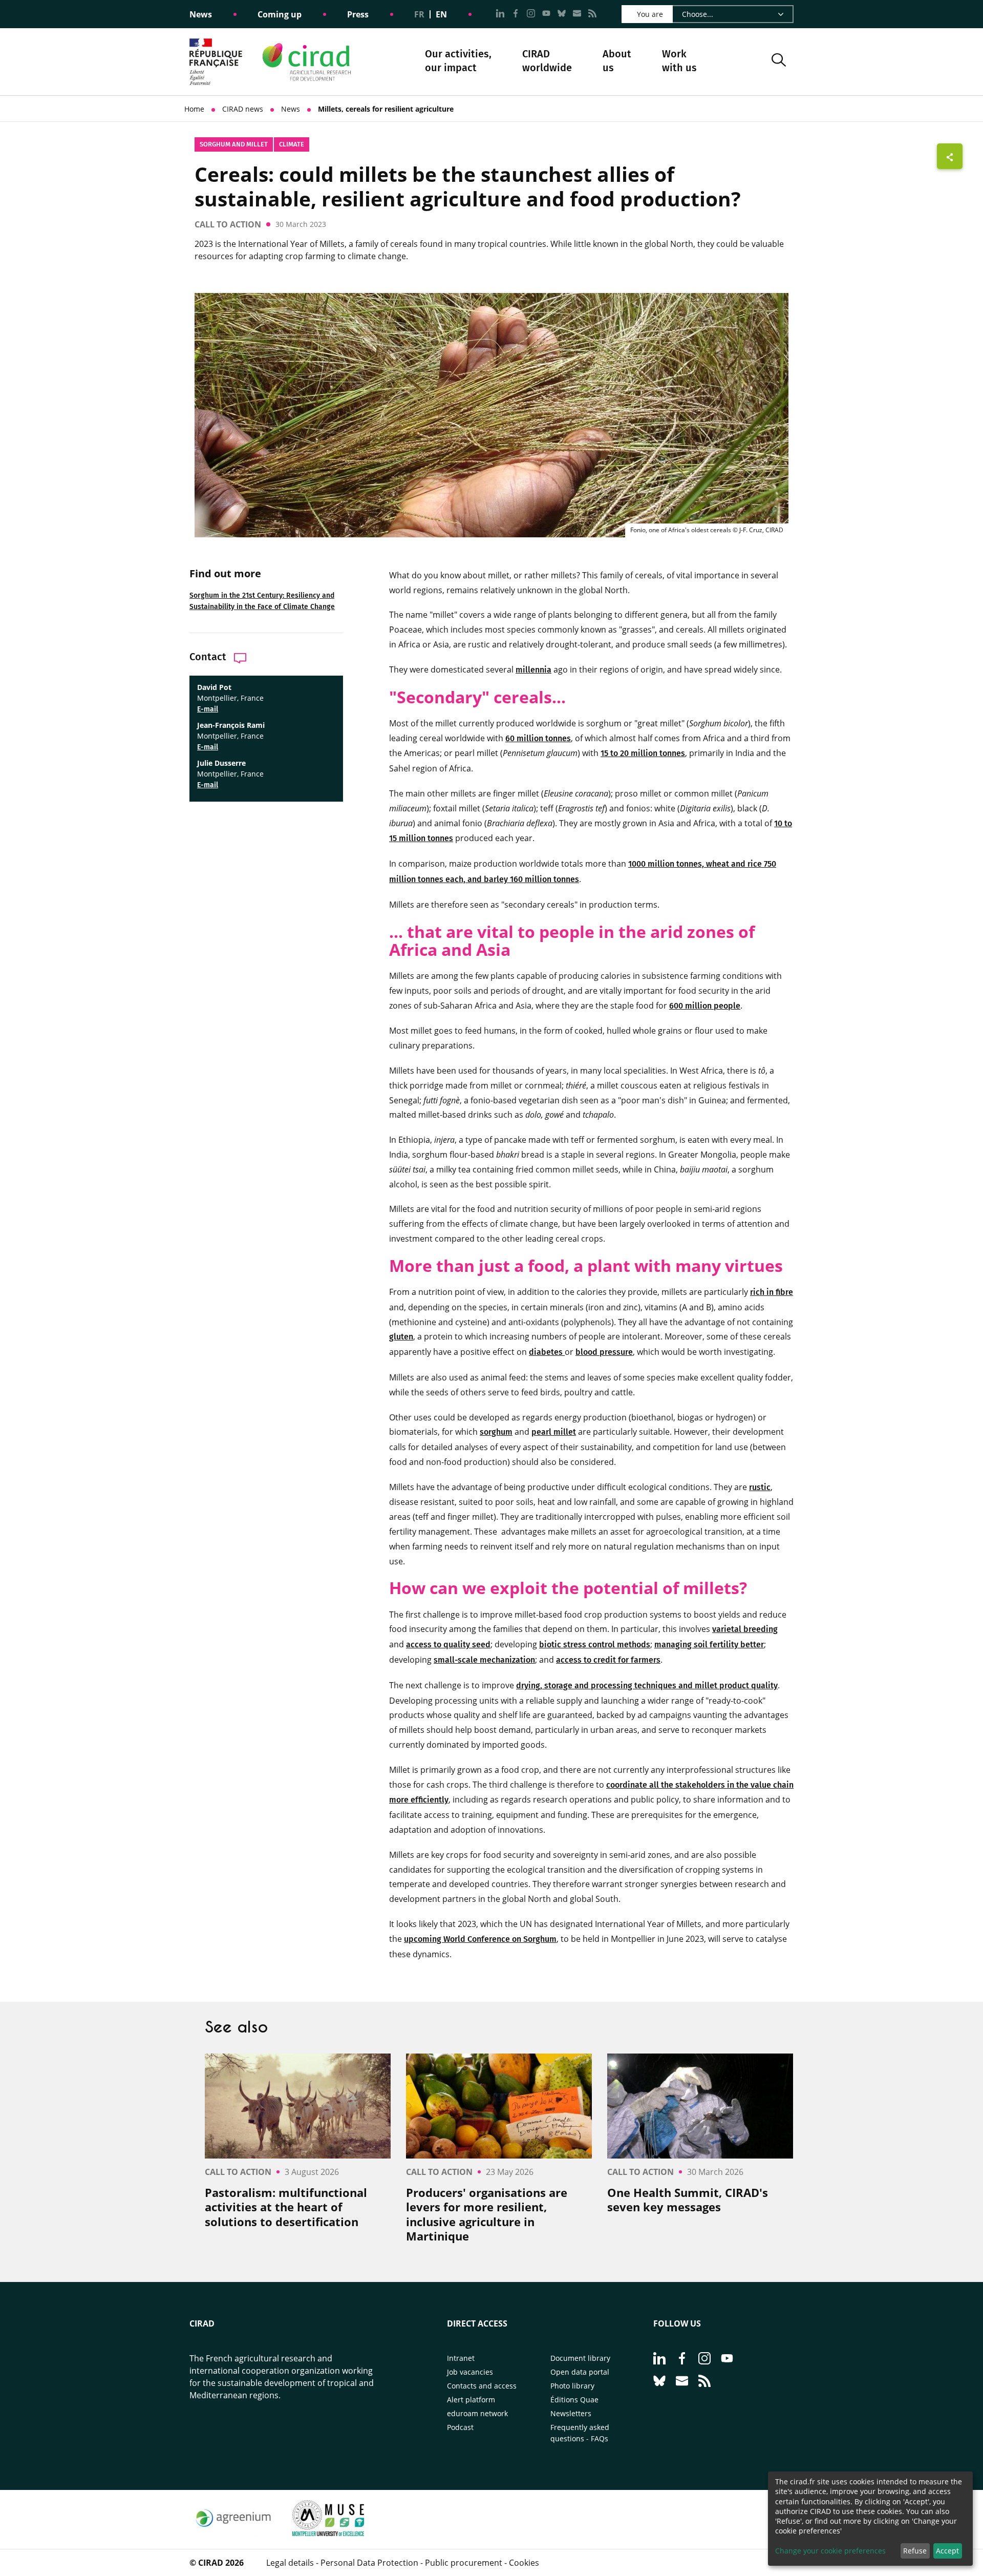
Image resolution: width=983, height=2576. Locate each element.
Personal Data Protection (369, 2563)
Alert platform (471, 2400)
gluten (401, 1337)
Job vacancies (470, 2372)
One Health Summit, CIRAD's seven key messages (688, 2200)
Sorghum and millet (234, 144)
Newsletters (571, 2413)
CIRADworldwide (547, 61)
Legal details (290, 2563)
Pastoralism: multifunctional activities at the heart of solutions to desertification (286, 2207)
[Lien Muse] (328, 2533)
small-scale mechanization (484, 1660)
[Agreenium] (233, 2533)
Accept (947, 2551)
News (201, 14)
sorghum (496, 1432)
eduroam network (477, 2413)
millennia (533, 670)
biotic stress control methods (595, 1645)
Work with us (679, 61)
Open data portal (580, 2372)
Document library (580, 2358)
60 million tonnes (538, 738)
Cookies (524, 2563)
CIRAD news (243, 109)
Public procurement (464, 2563)
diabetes (547, 1352)
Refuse (915, 2551)
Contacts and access (482, 2386)
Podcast (460, 2427)
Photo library (572, 2386)
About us (617, 62)
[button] (779, 62)
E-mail (208, 709)
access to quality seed (448, 1645)
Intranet (461, 2358)
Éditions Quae (574, 2400)
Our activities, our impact (458, 62)
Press (358, 14)
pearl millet (554, 1432)
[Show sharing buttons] (950, 156)
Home (194, 109)
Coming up (280, 14)
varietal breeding (745, 1629)
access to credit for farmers (608, 1660)
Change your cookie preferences (830, 2551)
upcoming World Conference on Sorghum (480, 1939)
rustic (760, 1487)
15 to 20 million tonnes (643, 753)
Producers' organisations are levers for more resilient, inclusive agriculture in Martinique (487, 2214)
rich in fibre (772, 1292)
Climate (292, 144)
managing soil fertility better (709, 1645)
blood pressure (604, 1352)
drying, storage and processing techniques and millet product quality (647, 1685)
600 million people (705, 1006)
